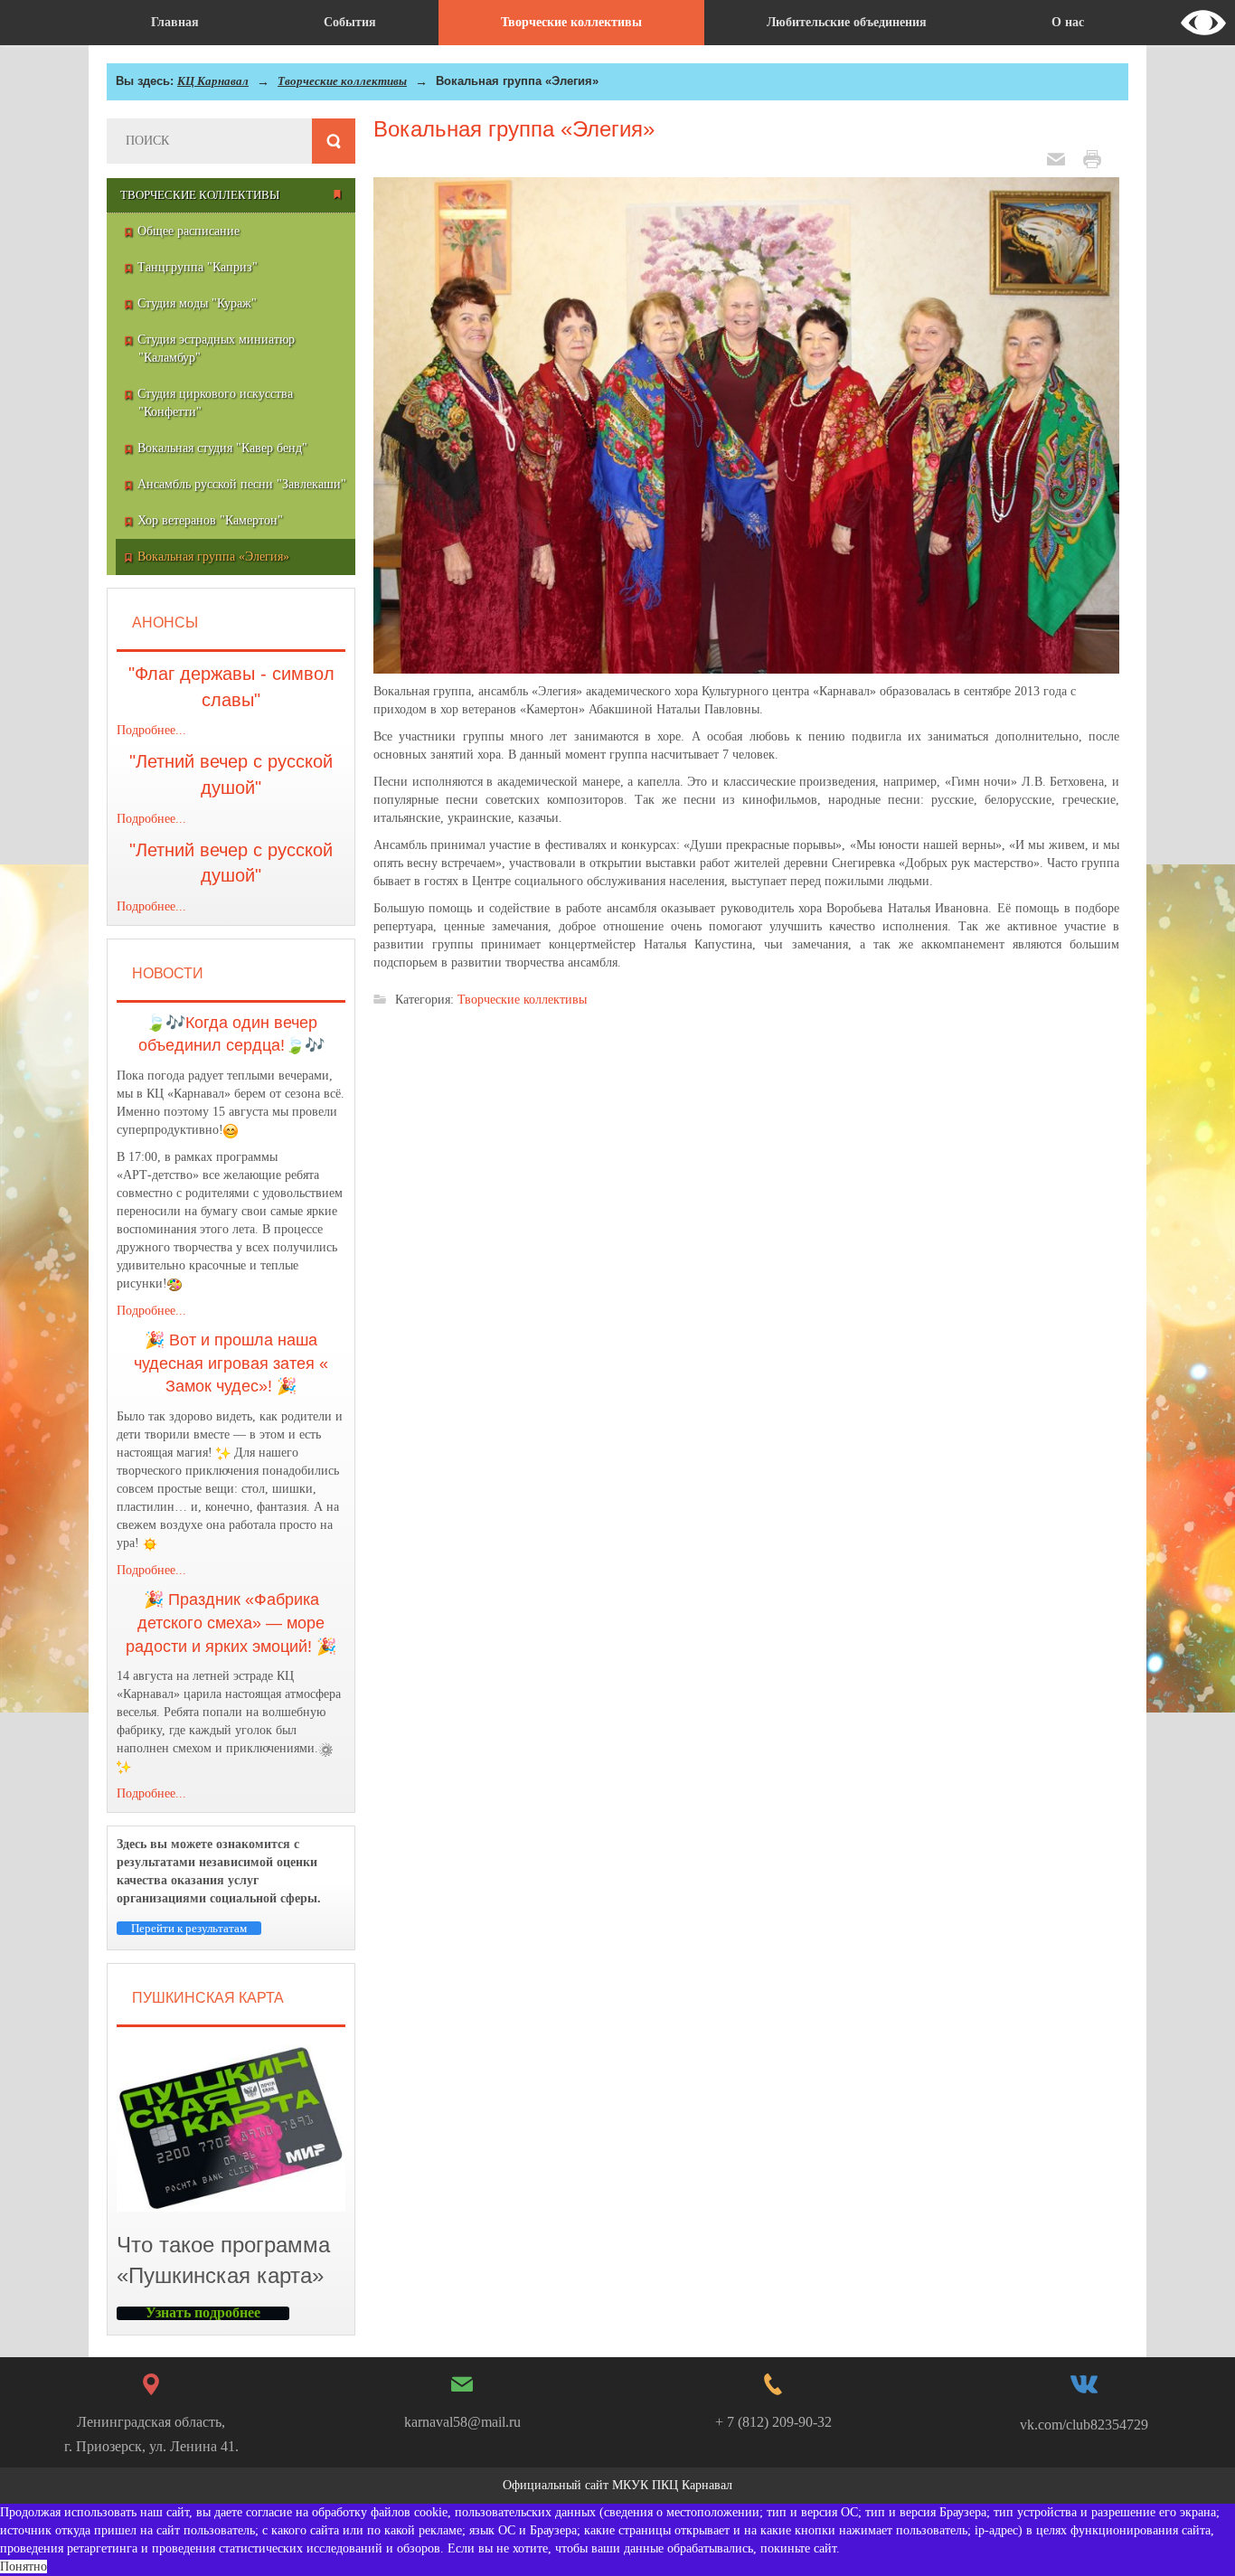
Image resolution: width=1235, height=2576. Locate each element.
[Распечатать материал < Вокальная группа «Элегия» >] (1097, 158)
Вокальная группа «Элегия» (514, 129)
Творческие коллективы (342, 81)
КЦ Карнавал (213, 81)
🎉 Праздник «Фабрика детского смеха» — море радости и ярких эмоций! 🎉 (231, 1623)
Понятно (24, 2567)
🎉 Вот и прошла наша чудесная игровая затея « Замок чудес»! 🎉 (231, 1363)
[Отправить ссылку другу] (1061, 158)
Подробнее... (151, 730)
